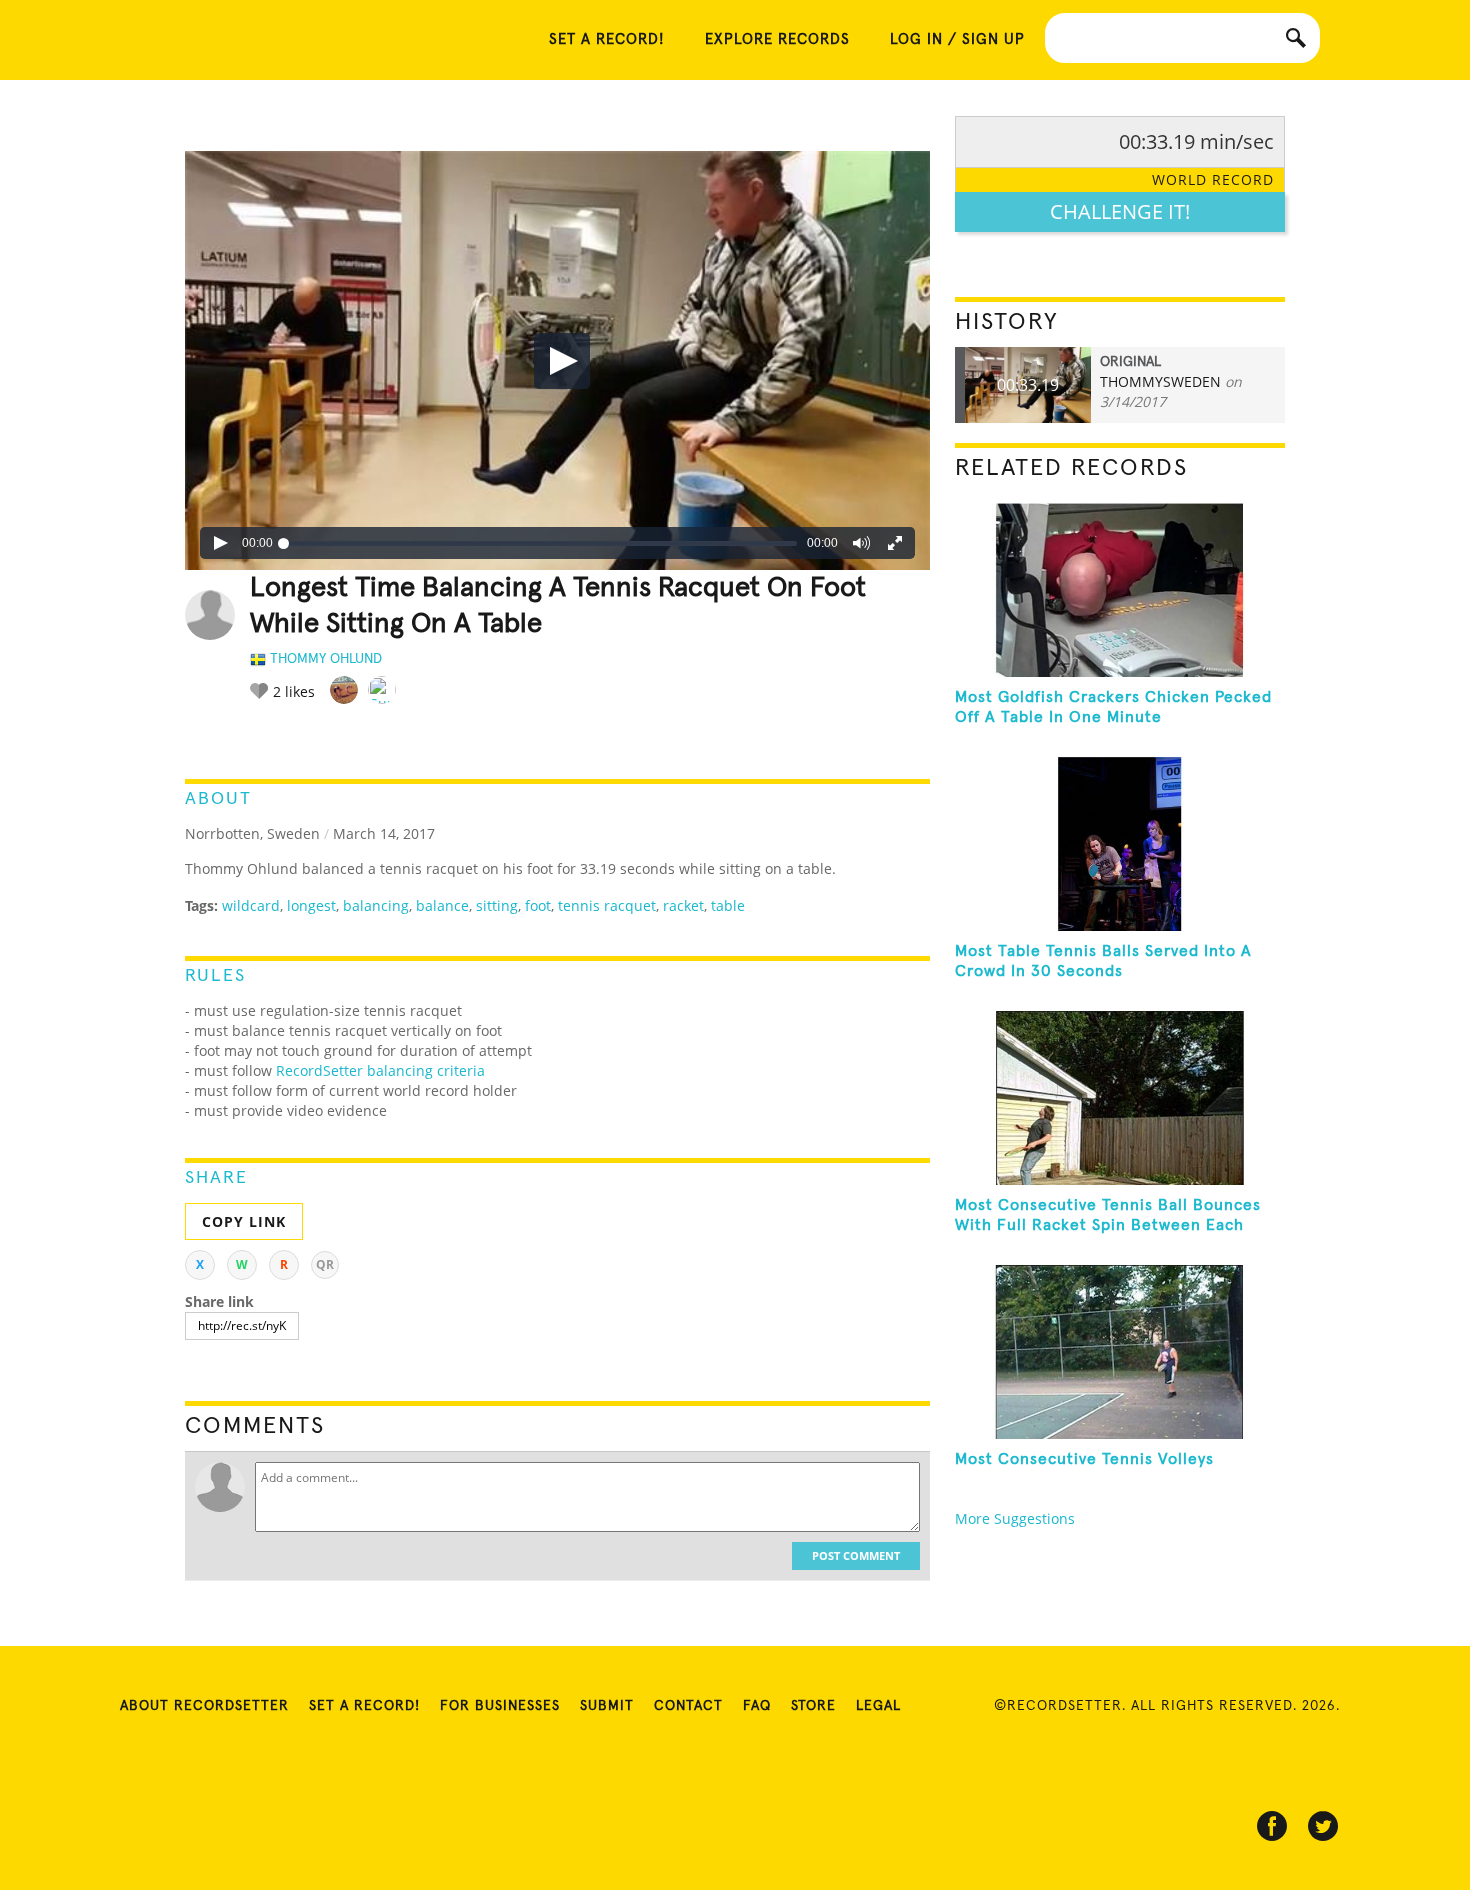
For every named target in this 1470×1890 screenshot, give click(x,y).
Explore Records (777, 39)
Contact (688, 1706)
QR (325, 1264)
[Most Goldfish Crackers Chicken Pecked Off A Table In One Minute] (1120, 590)
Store (813, 1706)
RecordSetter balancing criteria (380, 1070)
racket (683, 905)
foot (538, 905)
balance (442, 905)
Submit (607, 1706)
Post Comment (856, 1555)
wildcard (251, 905)
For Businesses (500, 1706)
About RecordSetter (204, 1706)
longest (311, 905)
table (728, 905)
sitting (497, 905)
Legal (878, 1706)
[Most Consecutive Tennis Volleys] (1120, 1352)
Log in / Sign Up (957, 39)
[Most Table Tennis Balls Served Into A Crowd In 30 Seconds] (1120, 844)
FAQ (757, 1706)
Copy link (244, 1221)
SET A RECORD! (607, 39)
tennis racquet (607, 905)
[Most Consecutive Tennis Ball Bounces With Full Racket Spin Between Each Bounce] (1120, 1098)
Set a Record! (364, 1706)
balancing (376, 905)
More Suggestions (1015, 1518)
